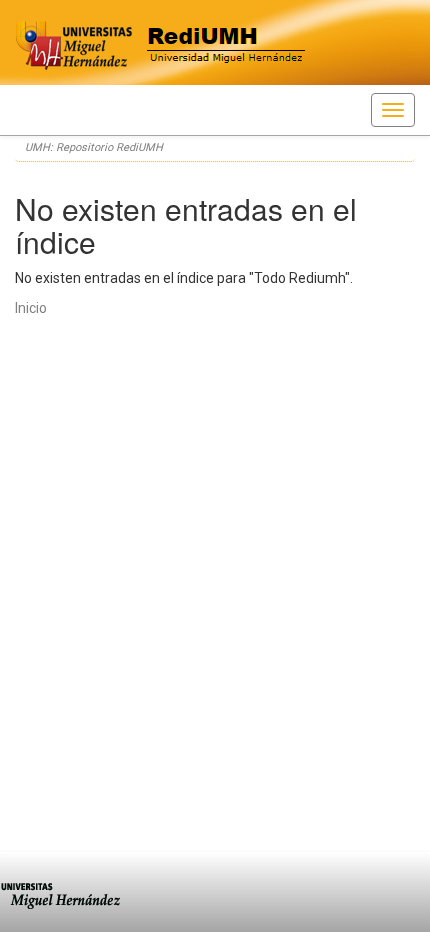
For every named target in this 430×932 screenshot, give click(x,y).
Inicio (31, 308)
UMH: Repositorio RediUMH (94, 147)
